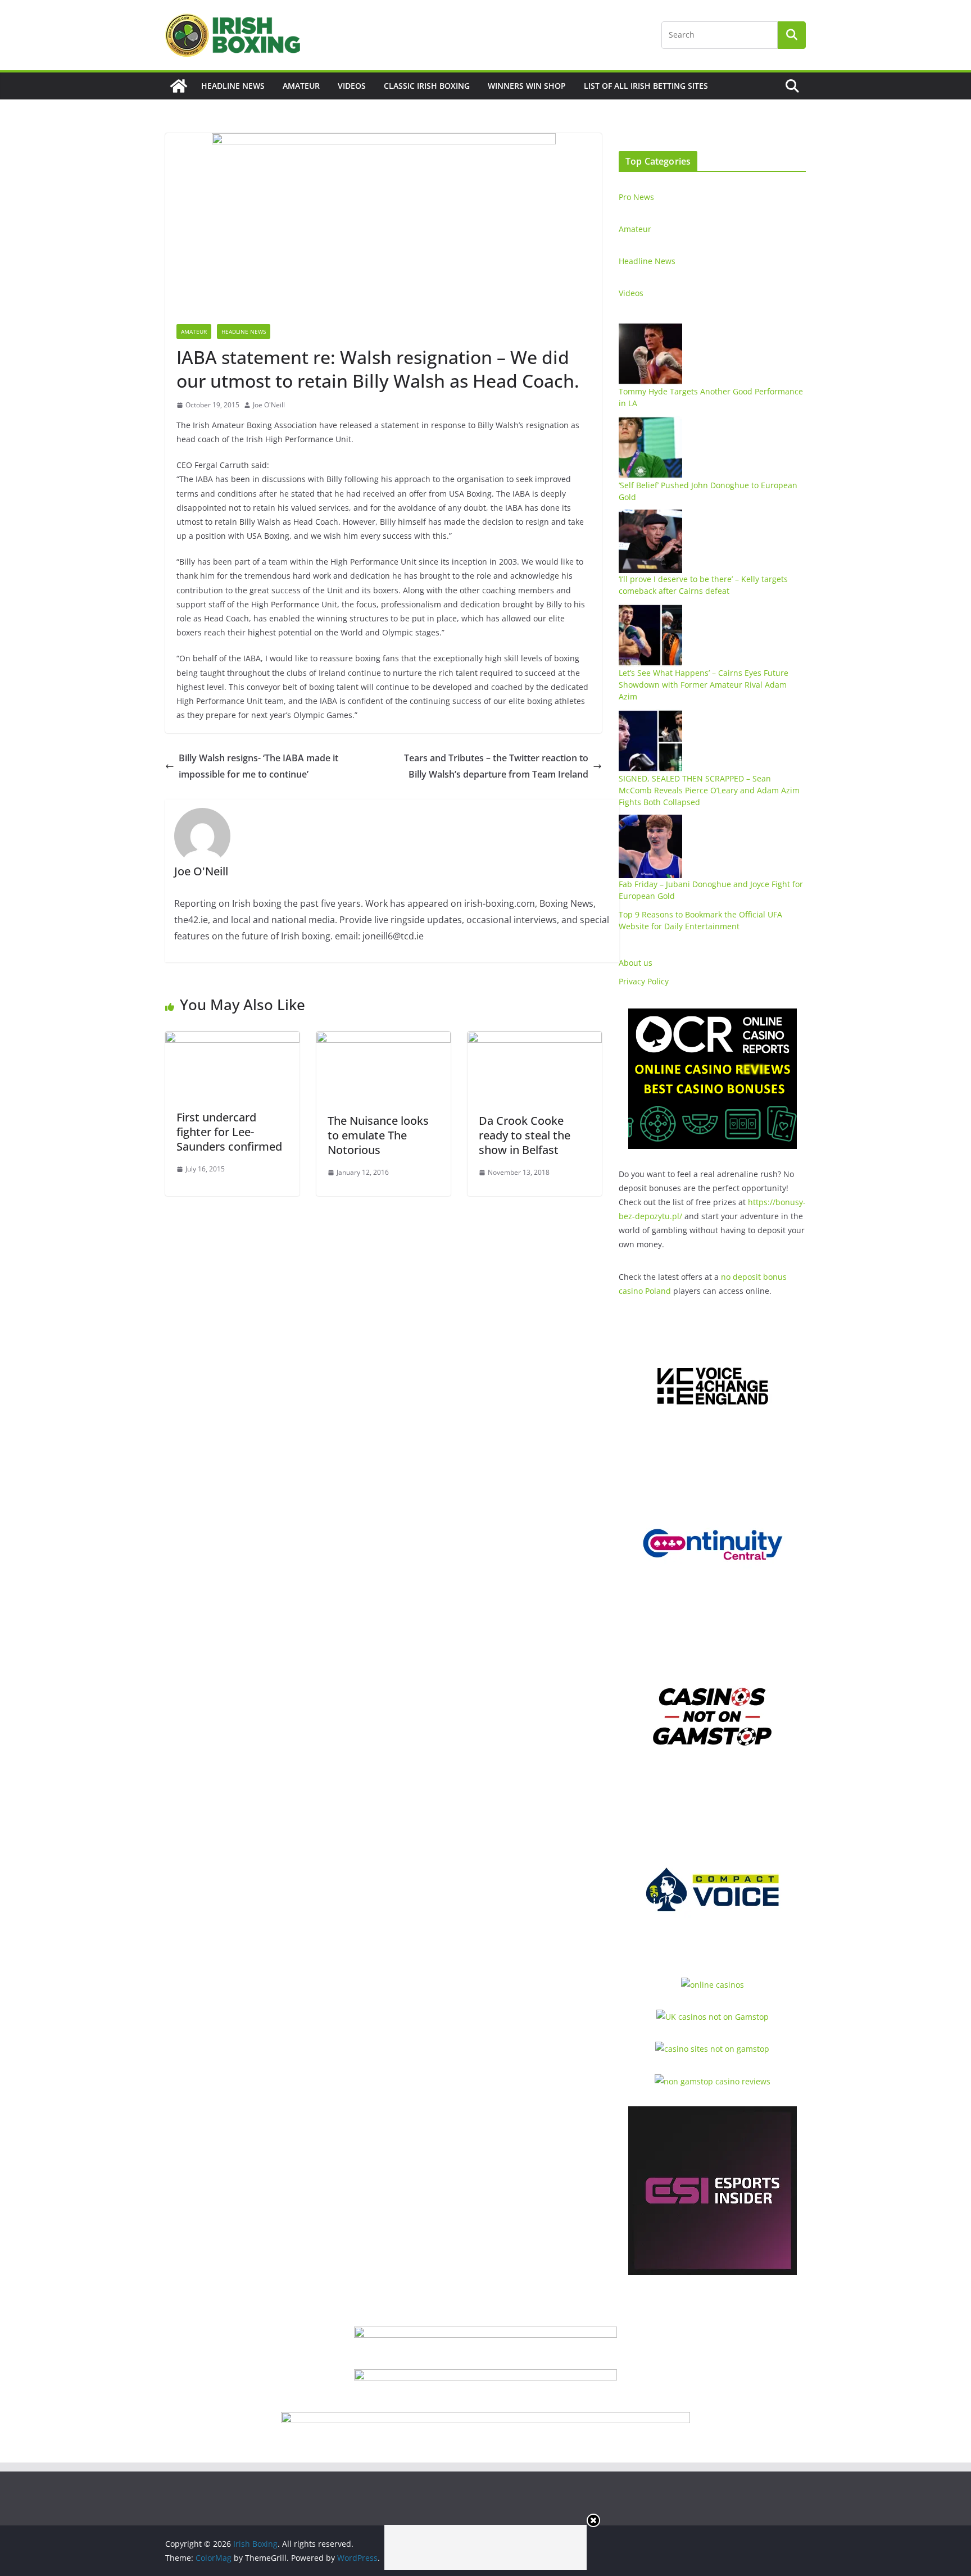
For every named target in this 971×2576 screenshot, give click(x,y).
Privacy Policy (644, 981)
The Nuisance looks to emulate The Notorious (378, 1135)
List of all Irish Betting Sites (646, 86)
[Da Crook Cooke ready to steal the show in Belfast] (535, 1039)
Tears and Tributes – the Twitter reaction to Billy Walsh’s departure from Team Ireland (496, 766)
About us (636, 963)
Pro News (636, 197)
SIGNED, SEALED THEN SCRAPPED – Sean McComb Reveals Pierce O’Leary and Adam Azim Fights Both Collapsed (709, 790)
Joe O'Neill (269, 405)
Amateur (301, 86)
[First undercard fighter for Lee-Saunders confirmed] (232, 1039)
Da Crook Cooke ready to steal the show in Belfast (525, 1135)
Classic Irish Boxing (427, 86)
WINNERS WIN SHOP (527, 86)
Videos (352, 86)
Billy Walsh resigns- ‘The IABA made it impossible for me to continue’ (258, 766)
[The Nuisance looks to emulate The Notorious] (384, 1039)
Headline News (233, 86)
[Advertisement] (485, 2547)
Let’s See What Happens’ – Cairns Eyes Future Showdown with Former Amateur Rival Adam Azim (704, 685)
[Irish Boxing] (179, 86)
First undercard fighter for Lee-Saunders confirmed (229, 1132)
